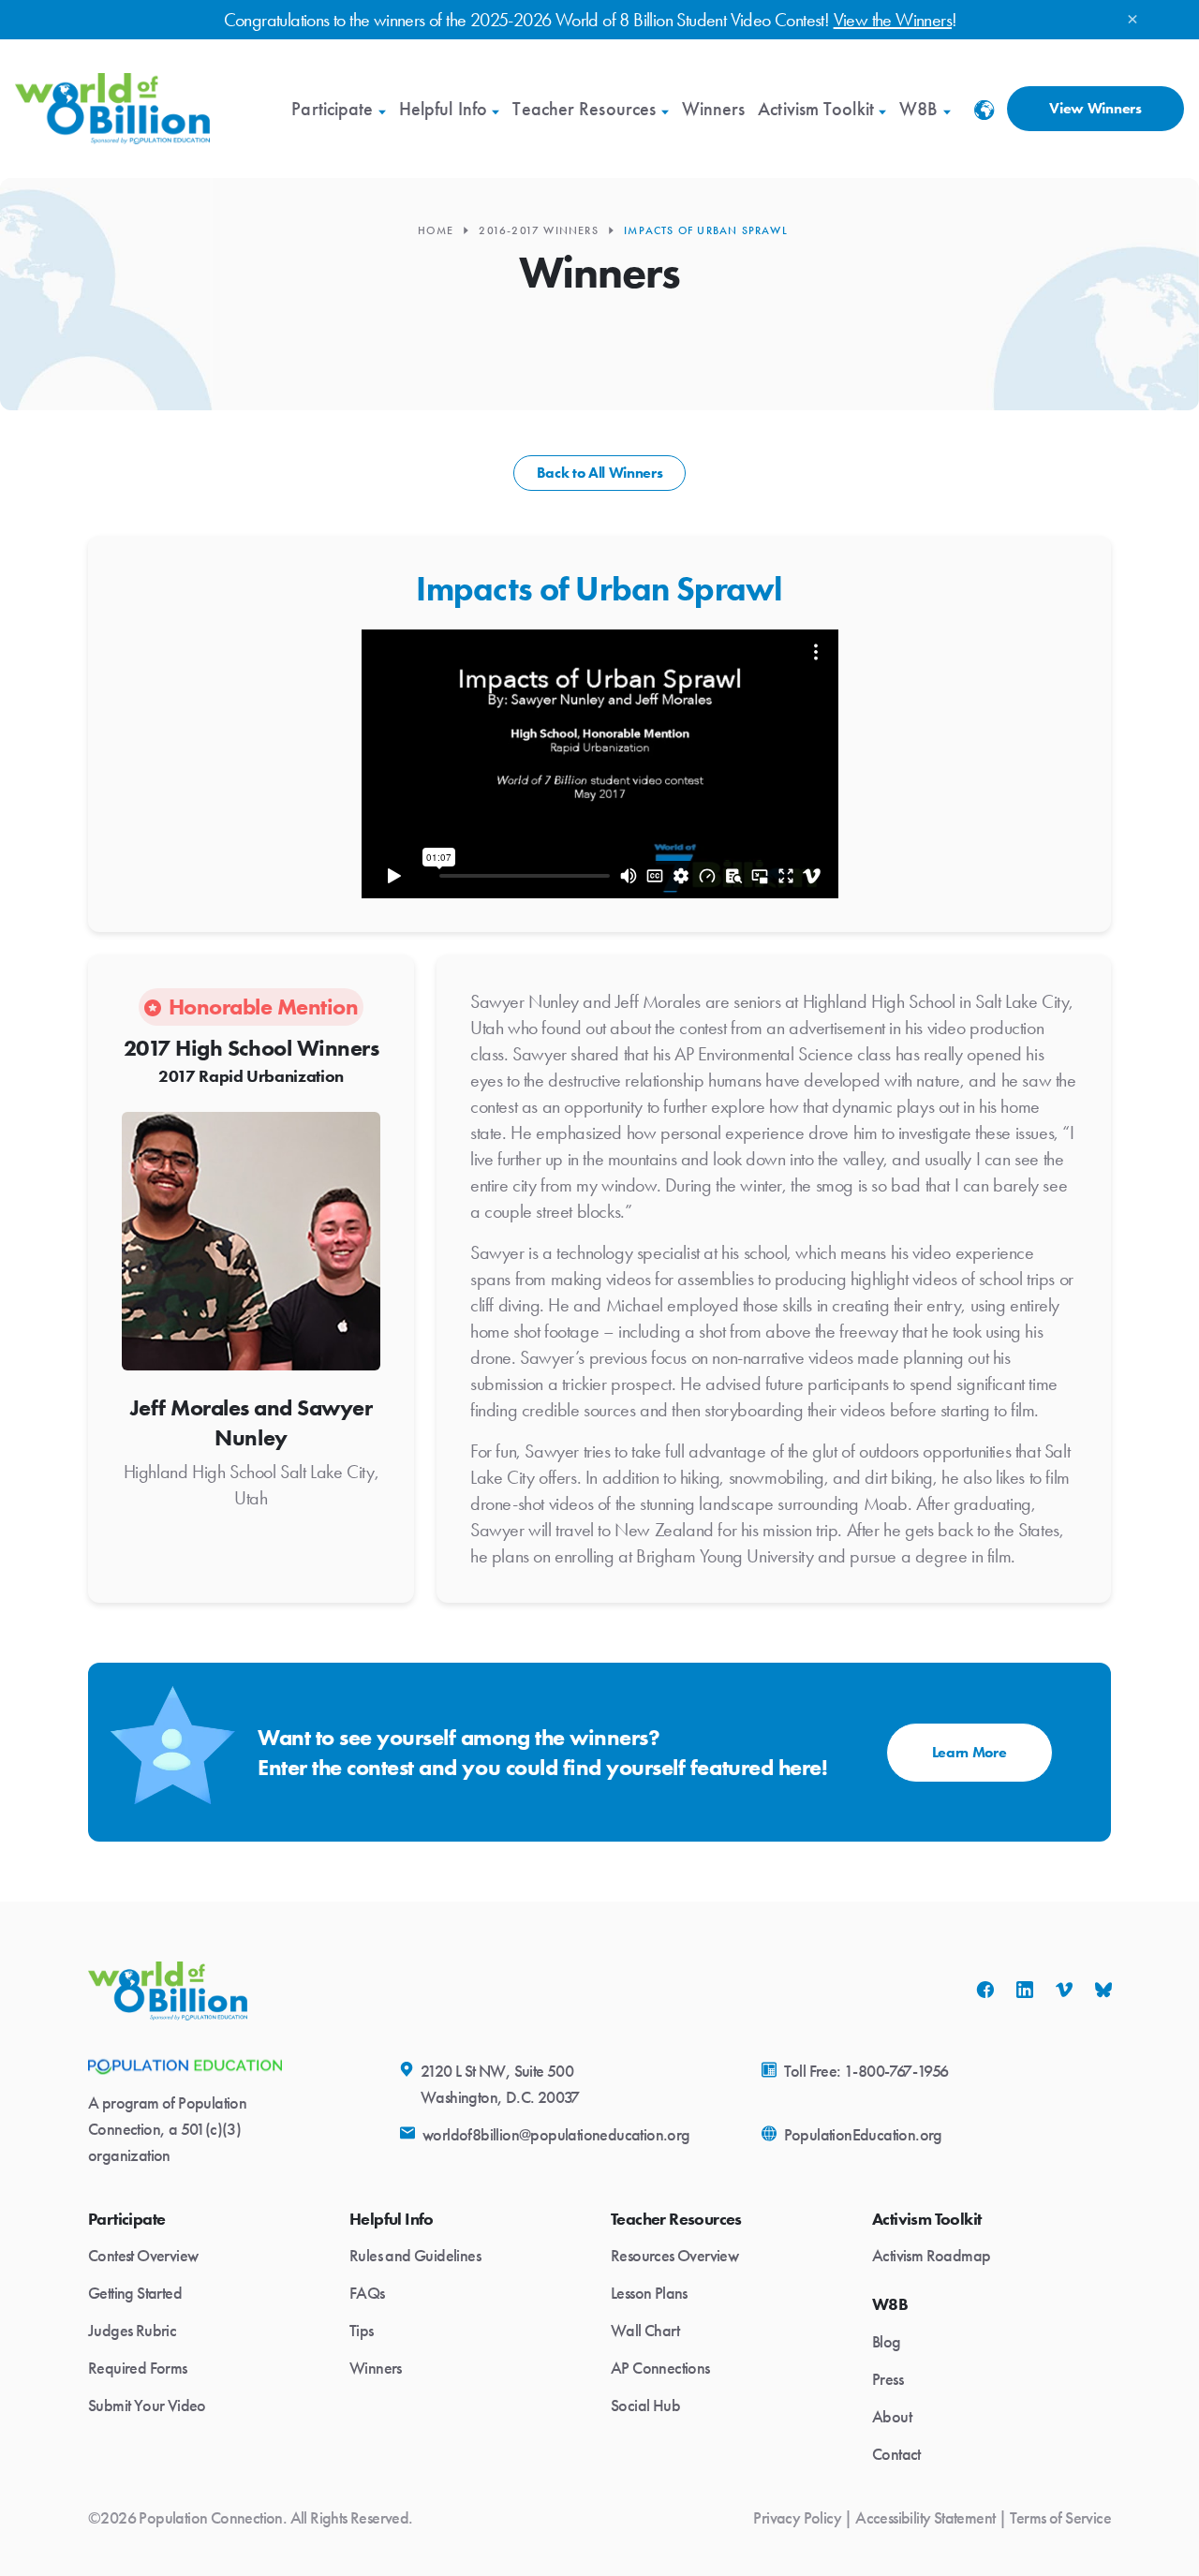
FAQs (367, 2293)
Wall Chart (645, 2331)
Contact (896, 2454)
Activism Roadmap (931, 2256)
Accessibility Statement (925, 2518)
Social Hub (645, 2406)
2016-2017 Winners (538, 230)
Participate (332, 109)
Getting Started (135, 2293)
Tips (362, 2331)
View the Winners (893, 20)
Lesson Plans (649, 2293)
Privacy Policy (797, 2518)
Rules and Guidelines (415, 2256)
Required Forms (138, 2368)
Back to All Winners (600, 473)
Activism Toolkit (816, 109)
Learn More (970, 1752)
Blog (887, 2342)
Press (888, 2379)
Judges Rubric (132, 2331)
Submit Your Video (147, 2406)
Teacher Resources (584, 109)
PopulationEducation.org (863, 2135)
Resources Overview (674, 2256)
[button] (984, 116)
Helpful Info (443, 109)
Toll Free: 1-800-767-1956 (866, 2071)
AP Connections (660, 2368)
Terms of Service (1060, 2518)
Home (436, 230)
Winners (714, 109)
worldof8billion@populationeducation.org (556, 2135)
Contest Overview (143, 2256)
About (892, 2417)
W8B (918, 109)
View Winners (1095, 108)
